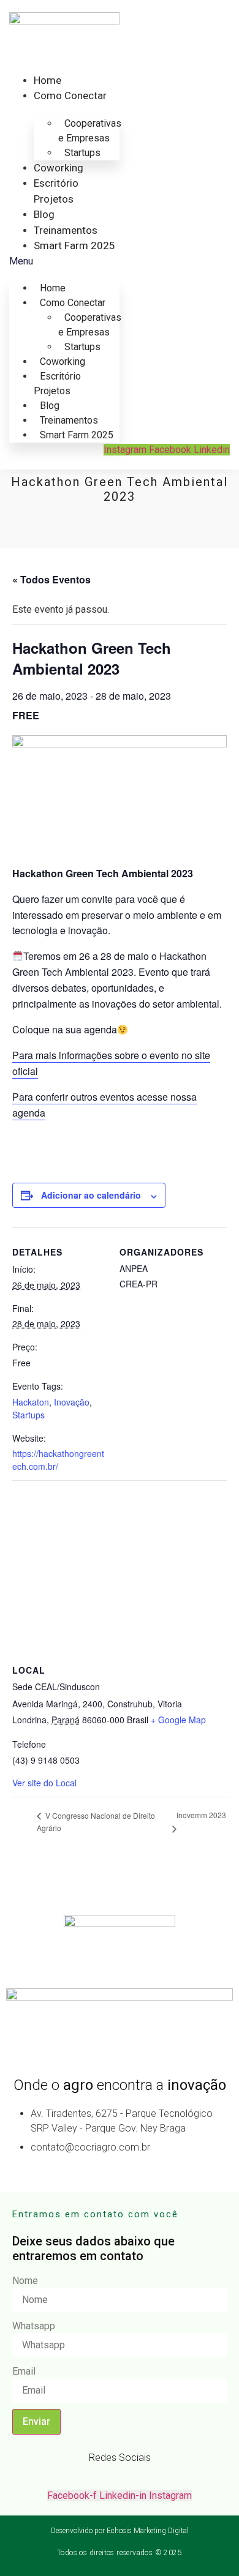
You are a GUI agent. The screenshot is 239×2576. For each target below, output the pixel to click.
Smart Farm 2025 (74, 245)
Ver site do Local (44, 1783)
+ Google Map (178, 1720)
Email (24, 2372)
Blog (44, 214)
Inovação (72, 1402)
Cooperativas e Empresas (90, 131)
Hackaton (31, 1402)
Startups (82, 153)
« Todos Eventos (51, 579)
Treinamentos (66, 230)
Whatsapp (34, 2326)
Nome (25, 2281)
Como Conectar (70, 95)
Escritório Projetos (57, 384)
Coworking (59, 168)
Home (47, 80)
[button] (64, 261)
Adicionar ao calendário (91, 1195)
